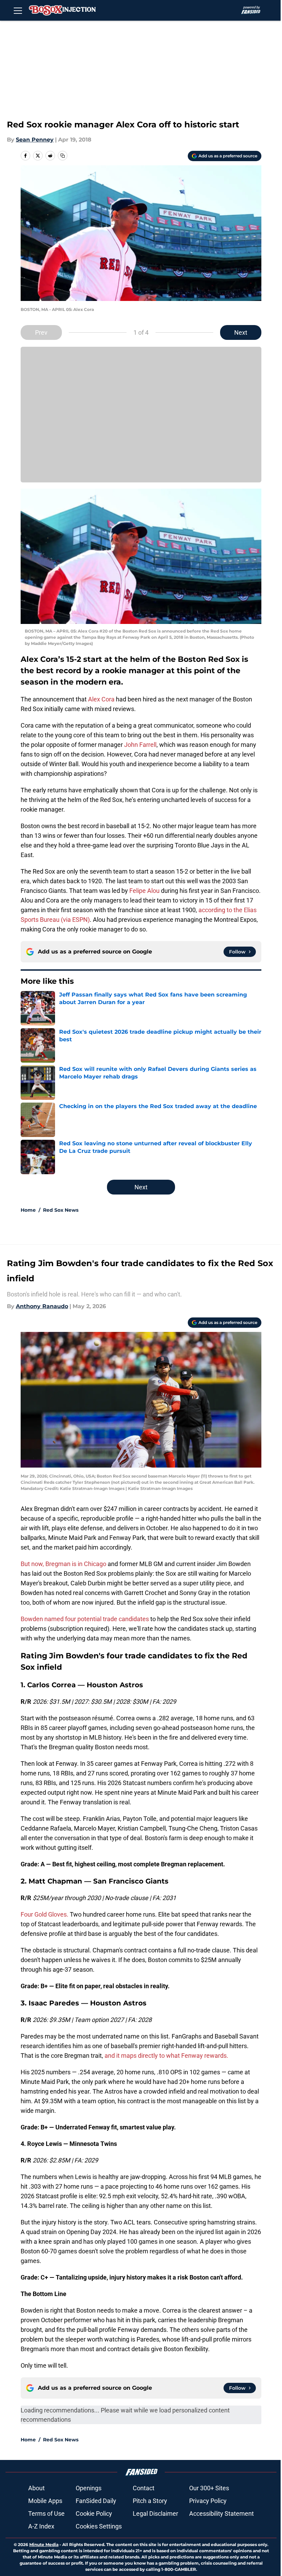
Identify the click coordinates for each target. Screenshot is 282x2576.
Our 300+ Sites (209, 2488)
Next (241, 332)
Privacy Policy (208, 2501)
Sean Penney (35, 140)
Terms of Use (46, 2514)
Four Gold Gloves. (45, 1914)
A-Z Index (41, 2526)
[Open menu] (18, 10)
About (36, 2488)
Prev (41, 332)
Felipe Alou (144, 891)
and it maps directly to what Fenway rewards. (166, 2056)
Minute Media (44, 2544)
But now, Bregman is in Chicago (64, 1564)
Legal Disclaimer (155, 2514)
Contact (144, 2488)
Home (28, 1210)
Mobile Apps (45, 2501)
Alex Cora (101, 699)
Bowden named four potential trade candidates (85, 1619)
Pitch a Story (150, 2501)
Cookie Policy (94, 2514)
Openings (89, 2488)
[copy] (63, 156)
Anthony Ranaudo (42, 1306)
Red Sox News (61, 1210)
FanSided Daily (96, 2501)
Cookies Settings (99, 2526)
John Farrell (140, 745)
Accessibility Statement (221, 2514)
